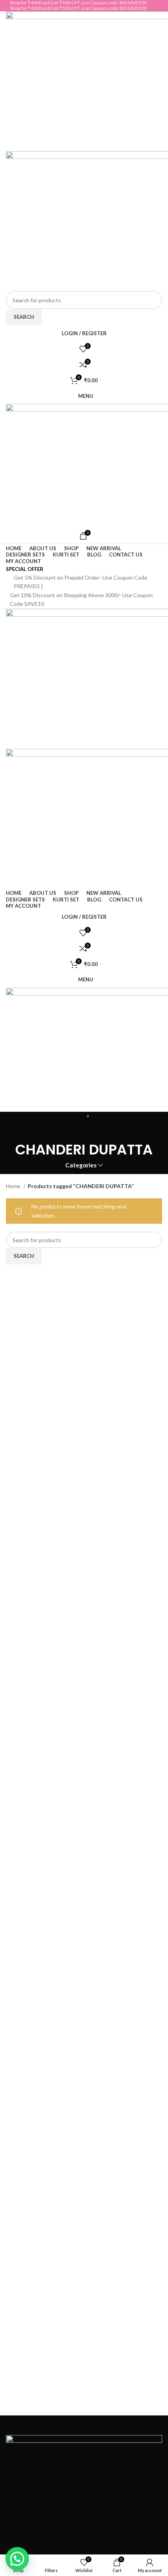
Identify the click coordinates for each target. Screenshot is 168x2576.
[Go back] (84, 1127)
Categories (81, 1165)
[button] (17, 2559)
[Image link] (84, 2490)
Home (14, 1186)
